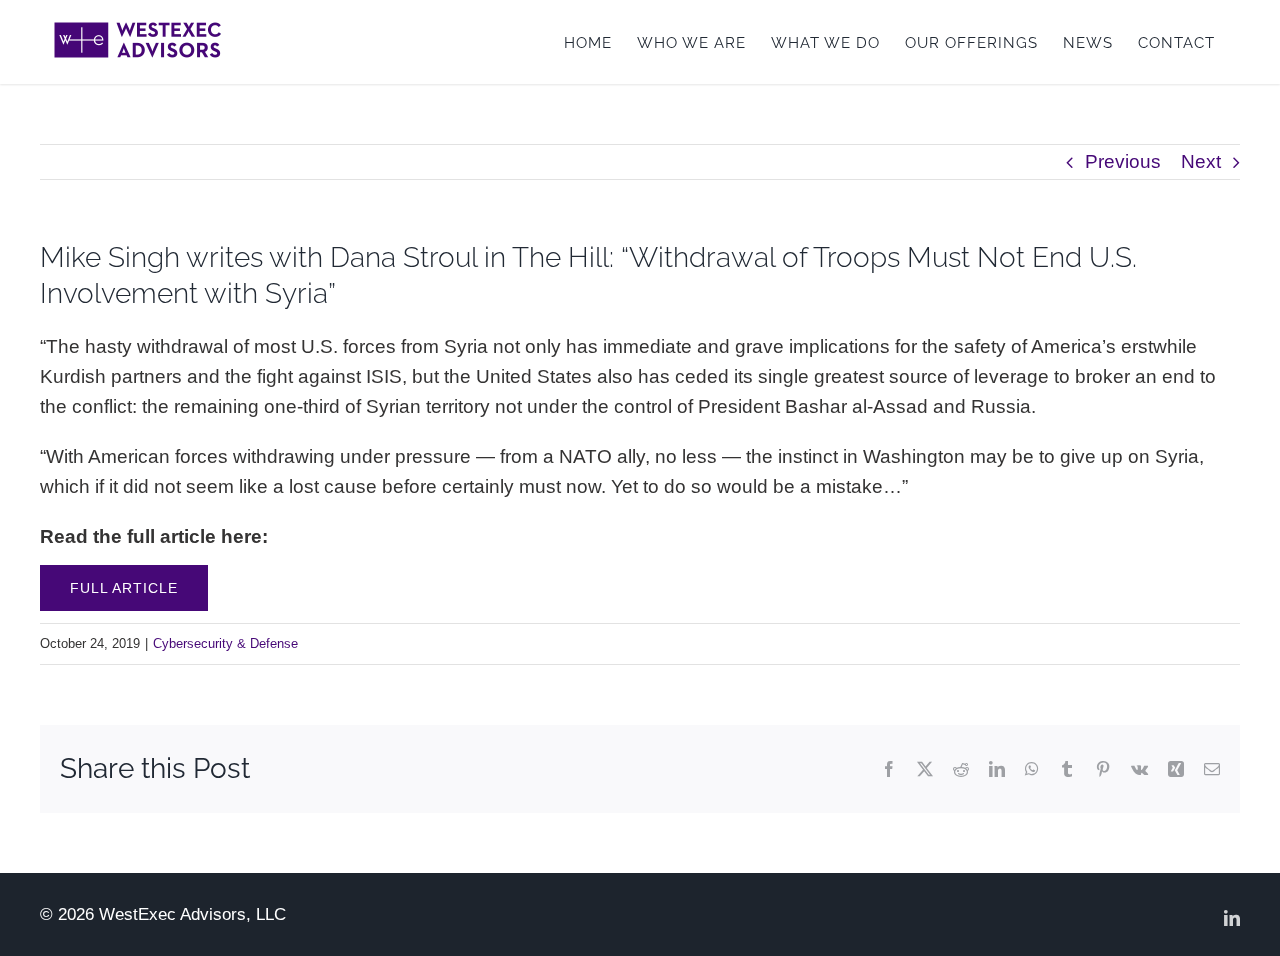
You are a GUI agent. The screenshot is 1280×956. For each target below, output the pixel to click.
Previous (1123, 161)
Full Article (124, 588)
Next (1201, 161)
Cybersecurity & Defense (225, 643)
